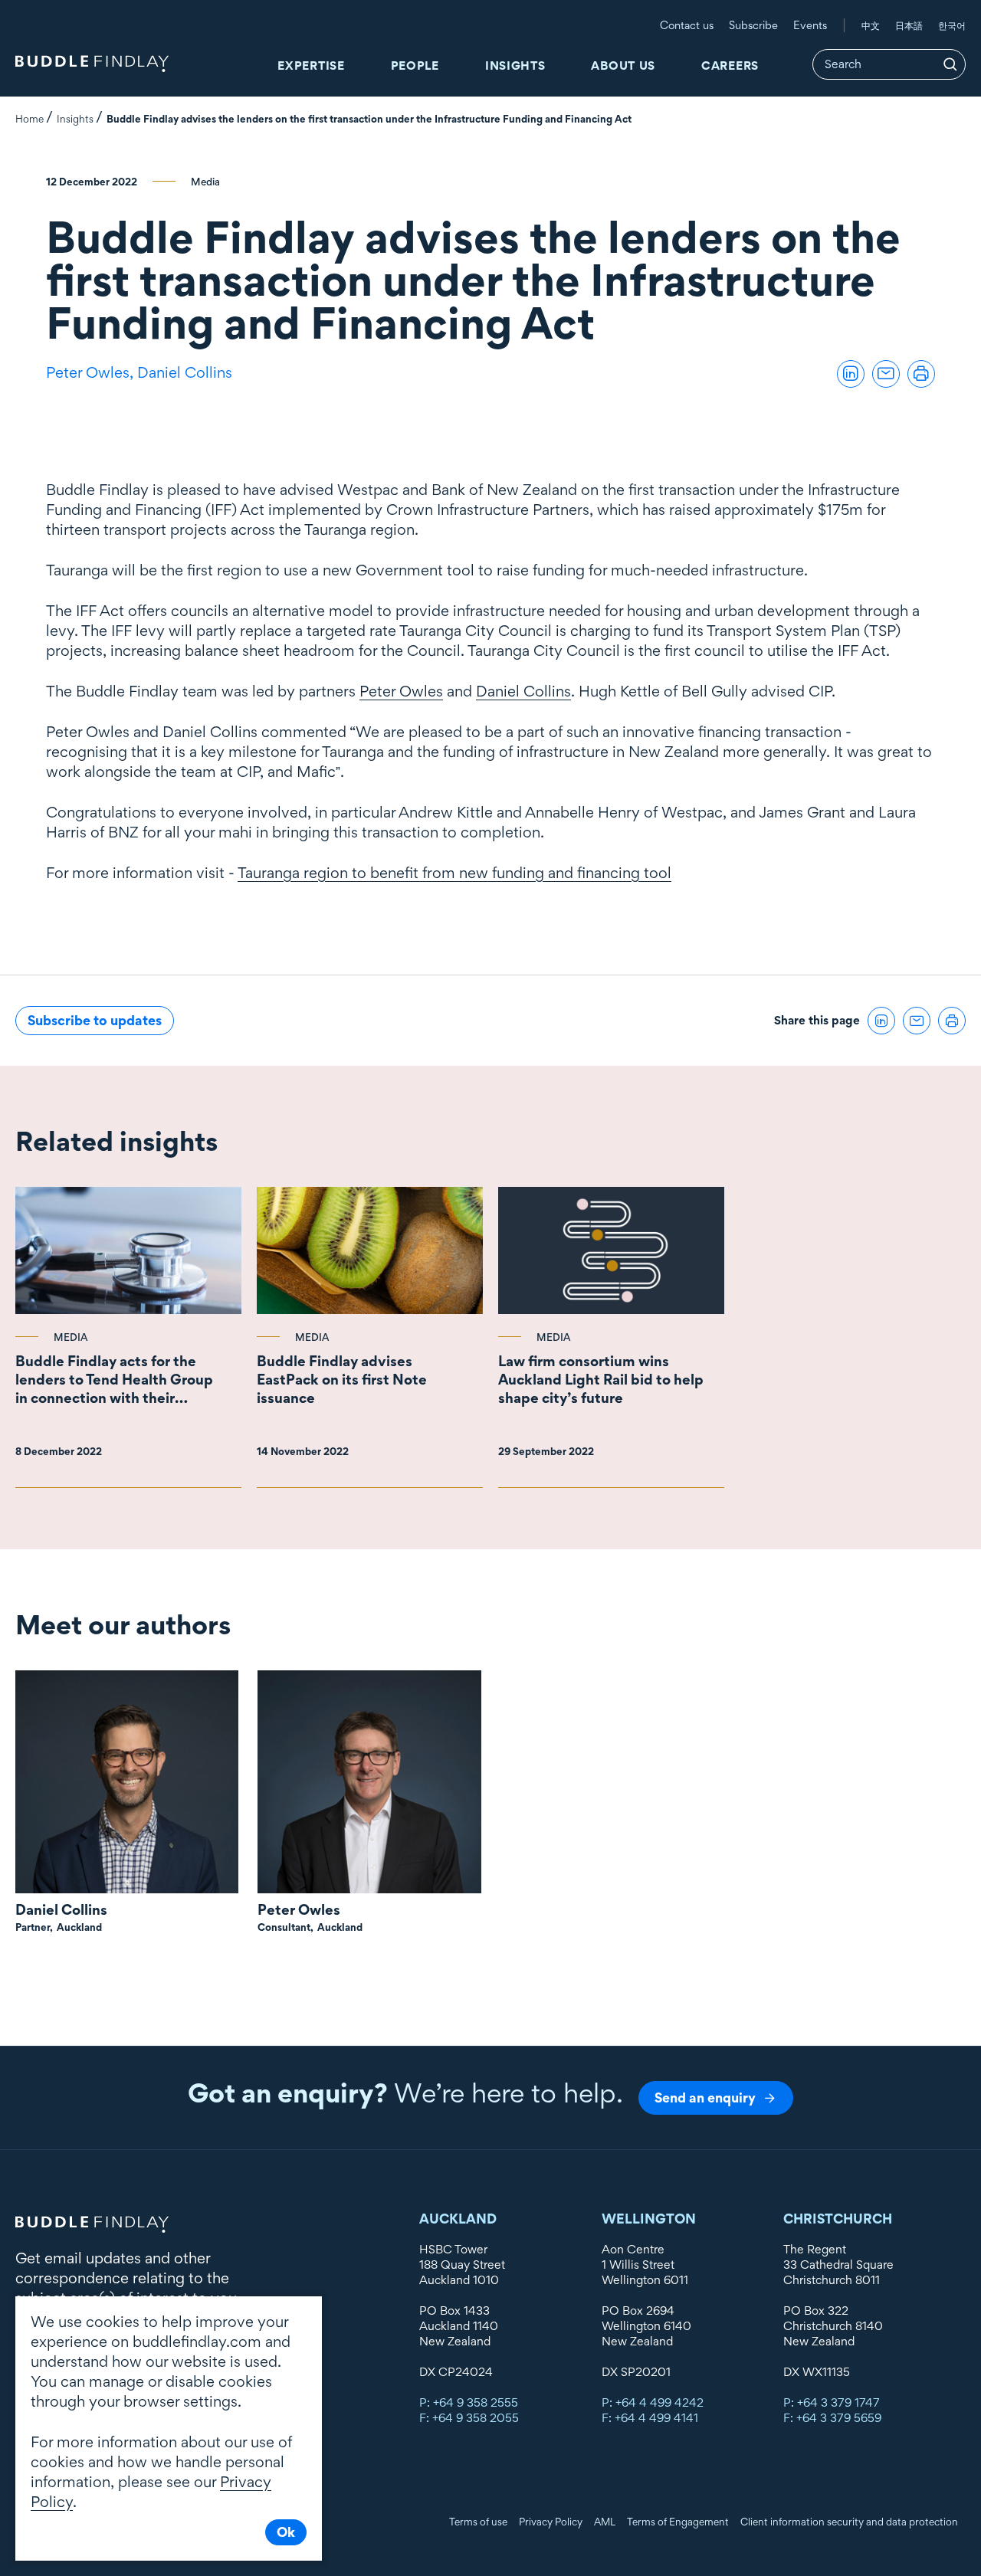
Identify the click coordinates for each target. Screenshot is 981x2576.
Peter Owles (401, 691)
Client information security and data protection (849, 2522)
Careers (730, 66)
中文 (871, 25)
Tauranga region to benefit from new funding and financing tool (454, 873)
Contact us (687, 25)
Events (810, 25)
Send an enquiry (705, 2098)
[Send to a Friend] (886, 374)
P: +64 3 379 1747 (832, 2402)
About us (623, 66)
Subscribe (753, 25)
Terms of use (478, 2522)
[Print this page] (921, 374)
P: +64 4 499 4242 (653, 2402)
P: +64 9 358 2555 (469, 2402)
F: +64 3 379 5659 (832, 2418)
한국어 (952, 25)
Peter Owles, (92, 372)
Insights (515, 66)
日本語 (909, 25)
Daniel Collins (185, 372)
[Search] (950, 64)
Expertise (311, 66)
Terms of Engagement (678, 2522)
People (415, 66)
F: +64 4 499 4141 (650, 2418)
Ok (286, 2532)
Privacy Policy (551, 2522)
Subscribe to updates (95, 1020)
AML (605, 2522)
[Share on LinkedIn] (851, 374)
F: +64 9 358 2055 (469, 2418)
